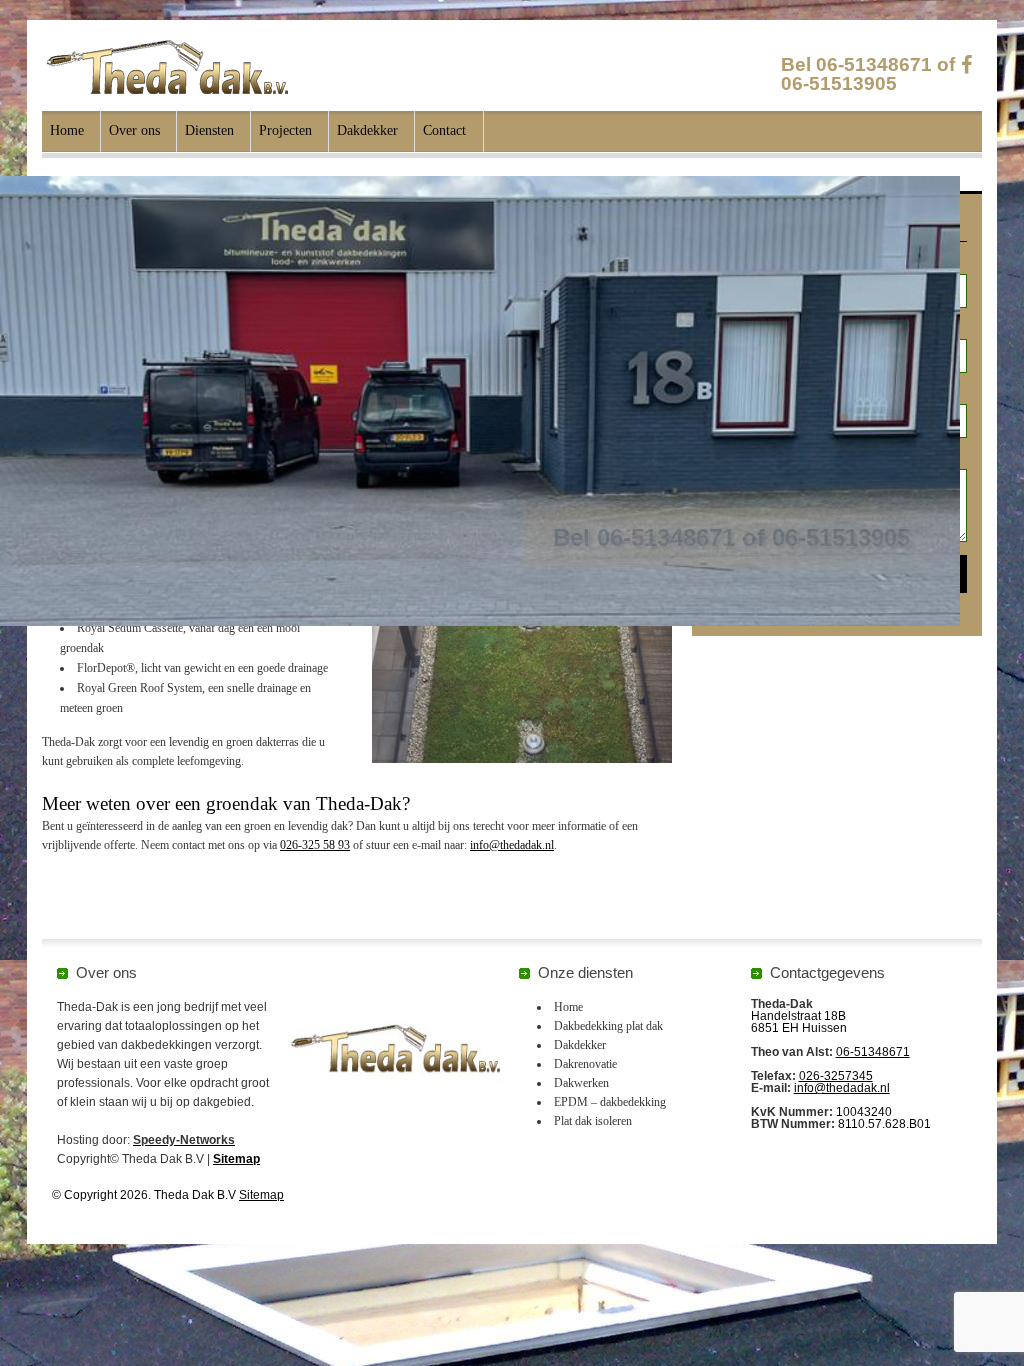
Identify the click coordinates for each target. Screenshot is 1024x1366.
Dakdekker (367, 130)
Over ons (134, 130)
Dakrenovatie (585, 1064)
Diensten (209, 130)
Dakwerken (581, 1083)
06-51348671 (873, 1052)
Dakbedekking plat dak (608, 1026)
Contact (444, 130)
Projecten (285, 130)
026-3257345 (836, 1076)
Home (67, 130)
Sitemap (236, 1159)
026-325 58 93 (315, 845)
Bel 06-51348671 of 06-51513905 (868, 74)
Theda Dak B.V (167, 67)
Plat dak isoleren (593, 1121)
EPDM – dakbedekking (610, 1102)
